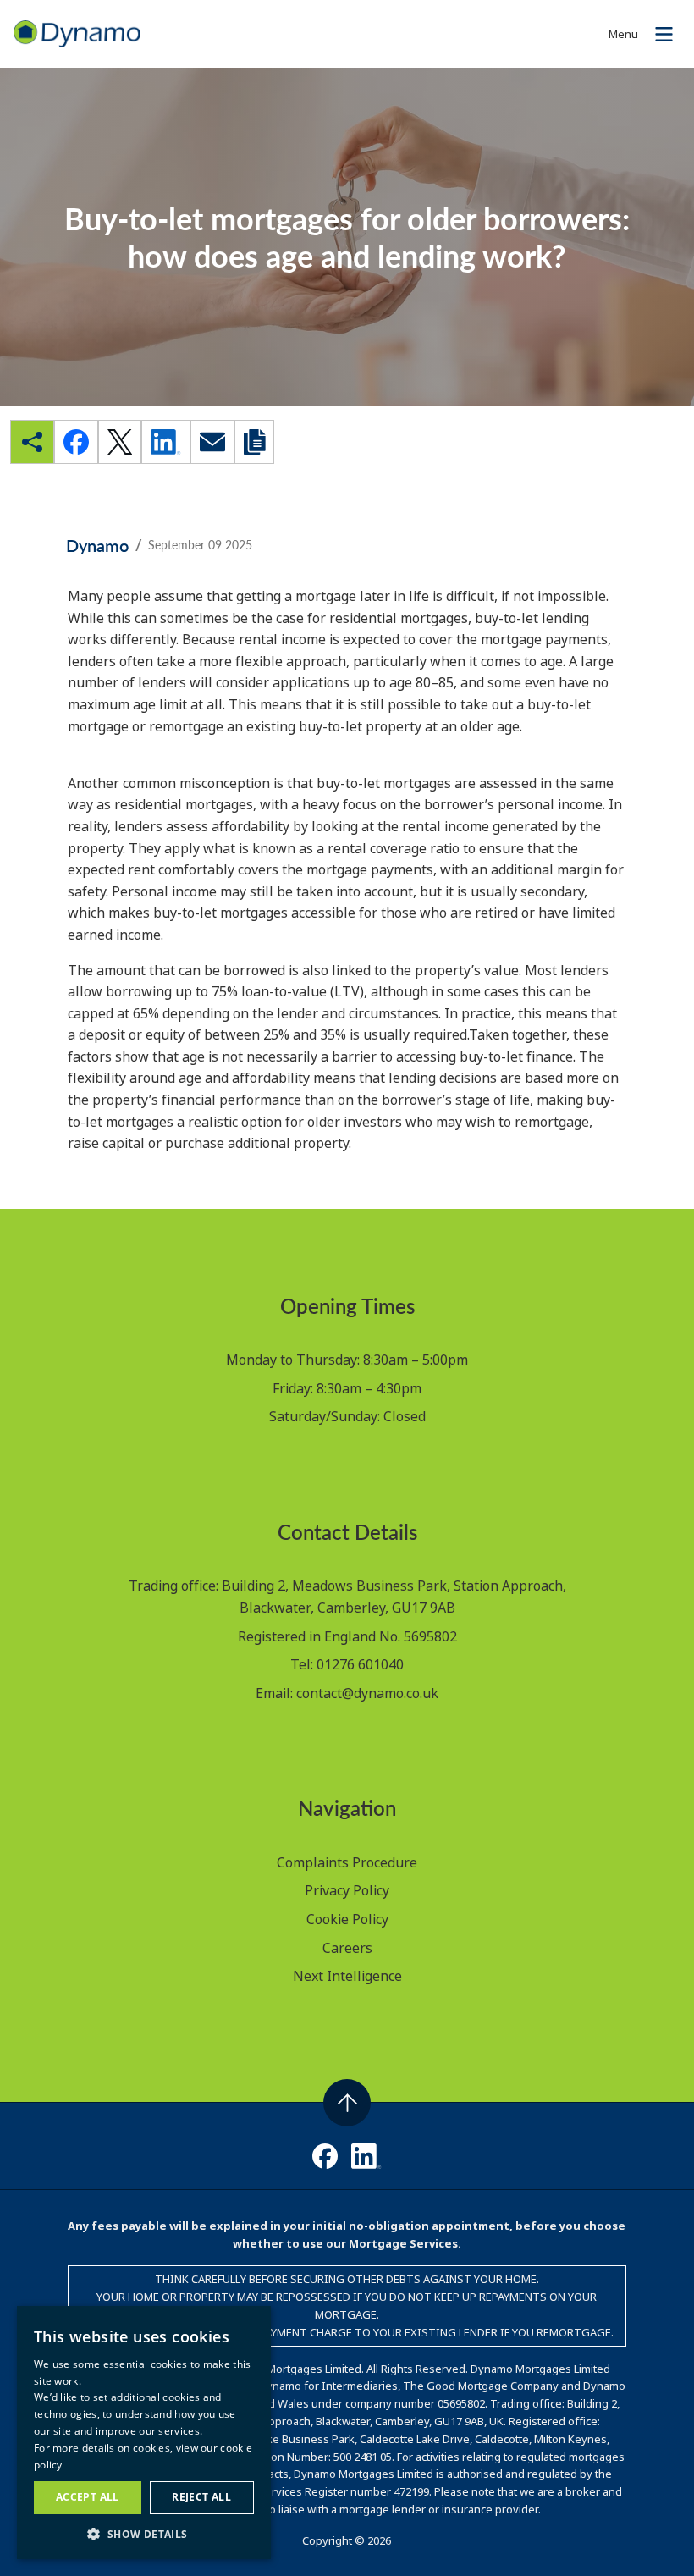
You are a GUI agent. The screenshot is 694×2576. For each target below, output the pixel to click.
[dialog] (144, 2433)
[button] (144, 2534)
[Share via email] (212, 442)
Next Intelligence (347, 1976)
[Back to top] (347, 2103)
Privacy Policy (347, 1890)
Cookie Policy (347, 1919)
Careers (347, 1948)
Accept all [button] (88, 2497)
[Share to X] (120, 442)
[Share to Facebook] (76, 442)
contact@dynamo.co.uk (367, 1693)
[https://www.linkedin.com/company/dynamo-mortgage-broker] (366, 2156)
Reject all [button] (201, 2497)
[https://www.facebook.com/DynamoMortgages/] (325, 2156)
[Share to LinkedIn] (165, 442)
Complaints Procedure (347, 1862)
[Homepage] (77, 32)
